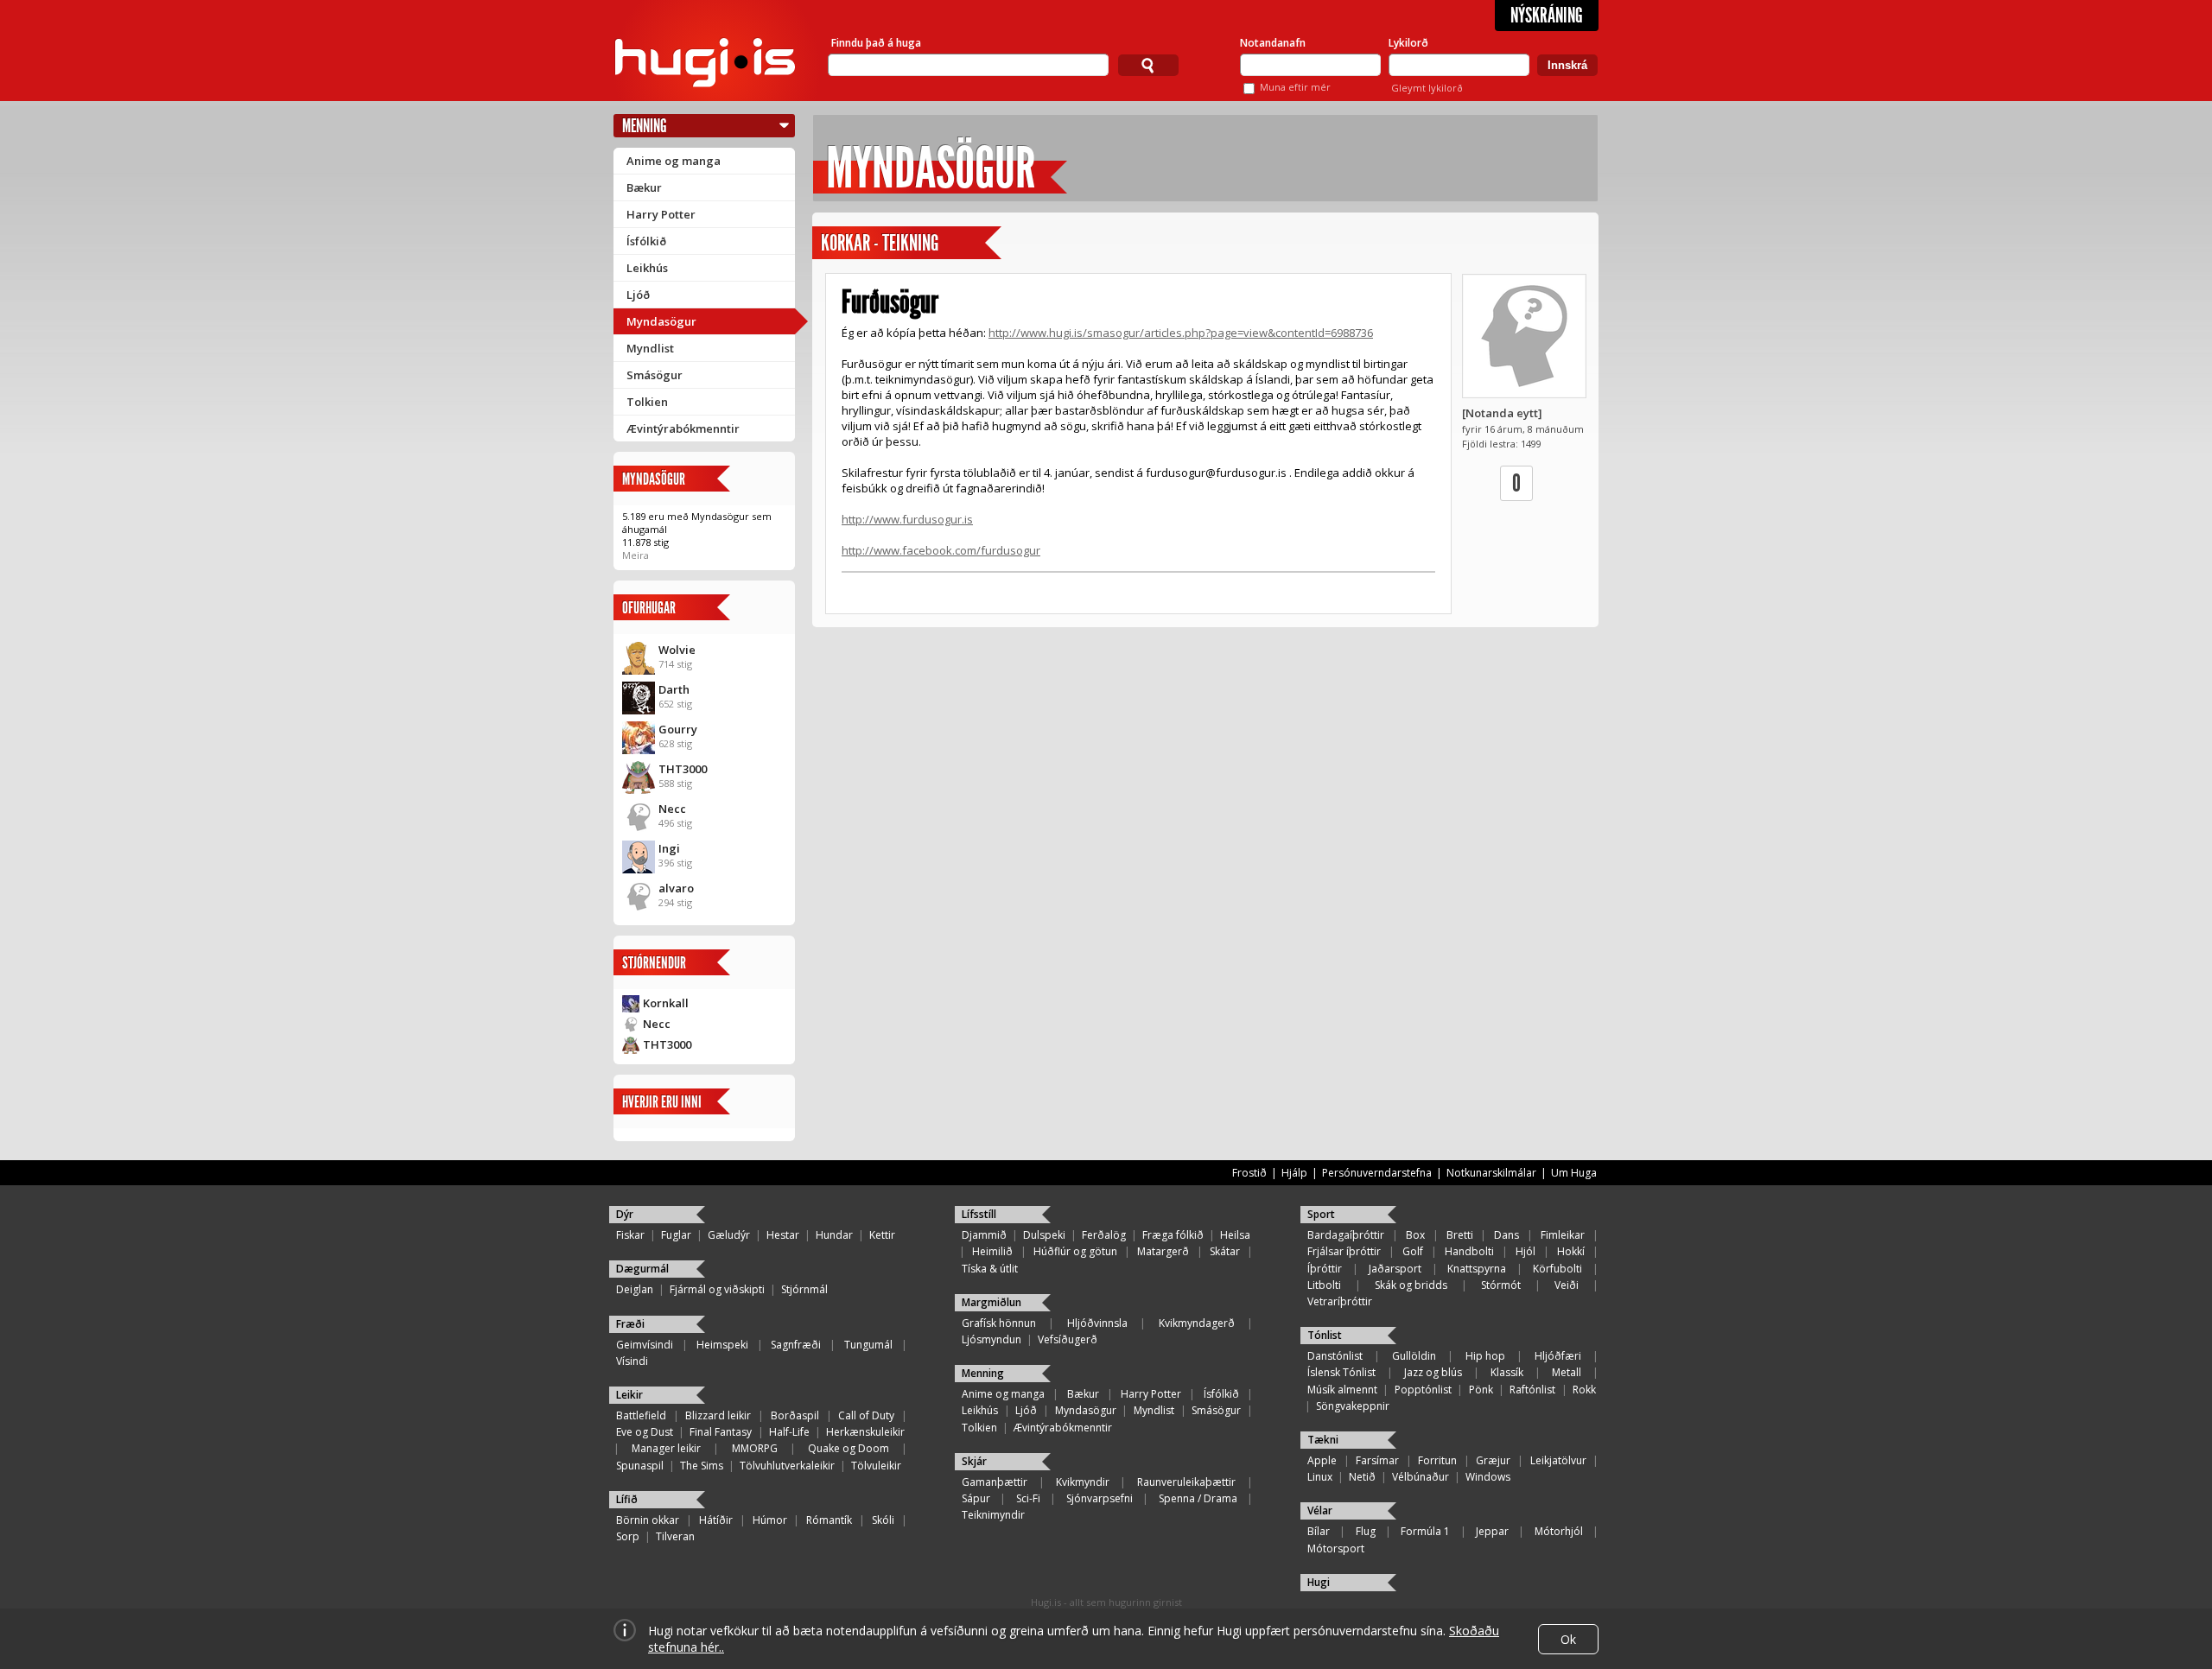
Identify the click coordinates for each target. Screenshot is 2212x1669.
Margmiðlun (992, 1302)
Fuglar (676, 1235)
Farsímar (1377, 1460)
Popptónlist (1423, 1390)
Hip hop (1485, 1356)
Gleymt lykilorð (1427, 88)
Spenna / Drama (1198, 1498)
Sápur (976, 1498)
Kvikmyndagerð (1197, 1323)
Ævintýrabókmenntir (683, 428)
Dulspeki (1044, 1235)
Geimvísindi (645, 1345)
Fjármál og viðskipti (717, 1289)
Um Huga (1574, 1173)
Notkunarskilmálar (1491, 1173)
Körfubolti (1557, 1269)
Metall (1567, 1372)
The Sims (702, 1466)
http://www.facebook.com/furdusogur (941, 550)
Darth (674, 689)
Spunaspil (640, 1466)
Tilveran (675, 1536)
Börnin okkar (648, 1520)
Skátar (1225, 1251)
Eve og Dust (645, 1432)
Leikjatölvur (1558, 1460)
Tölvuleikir (876, 1466)
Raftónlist (1532, 1390)
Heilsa (1235, 1235)
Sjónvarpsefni (1100, 1498)
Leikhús (647, 268)
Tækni (1323, 1440)
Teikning (910, 243)
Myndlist (650, 348)
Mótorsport (1336, 1548)
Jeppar (1492, 1531)
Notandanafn (1273, 43)
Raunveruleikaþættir (1186, 1482)
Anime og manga (674, 161)
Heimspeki (722, 1345)
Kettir (882, 1235)
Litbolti (1324, 1285)
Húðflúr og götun (1075, 1251)
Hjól (1526, 1251)
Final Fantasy (721, 1432)
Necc (672, 809)
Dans (1506, 1235)
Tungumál (868, 1345)
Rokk (1584, 1390)
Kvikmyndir (1083, 1482)
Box (1415, 1235)
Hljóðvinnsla (1097, 1323)
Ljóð (638, 295)
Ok (1568, 1639)
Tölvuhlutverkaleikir (787, 1466)
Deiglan (635, 1289)
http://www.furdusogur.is (907, 519)
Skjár (974, 1461)
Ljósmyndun (992, 1339)
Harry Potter (661, 214)
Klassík (1507, 1372)
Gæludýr (729, 1235)
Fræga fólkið (1173, 1235)
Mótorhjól (1559, 1531)
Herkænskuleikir (865, 1432)
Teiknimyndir (993, 1515)
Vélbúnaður (1421, 1477)
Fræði (630, 1324)
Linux (1320, 1477)
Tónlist (1325, 1335)
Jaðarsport (1395, 1269)
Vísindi (632, 1361)
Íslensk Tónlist (1341, 1372)
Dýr (625, 1214)
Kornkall (666, 1003)
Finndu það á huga (876, 43)
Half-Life (789, 1432)
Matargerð (1163, 1251)
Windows (1488, 1477)
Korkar (845, 243)
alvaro (676, 888)
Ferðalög (1104, 1235)
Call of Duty (866, 1415)
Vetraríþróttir (1340, 1301)
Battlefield (641, 1415)
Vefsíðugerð (1068, 1339)
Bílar (1319, 1531)
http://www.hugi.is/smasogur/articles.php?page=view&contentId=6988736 (1181, 333)
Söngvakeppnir (1353, 1406)
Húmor (770, 1520)
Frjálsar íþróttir (1344, 1251)
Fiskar (630, 1235)
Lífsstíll (979, 1214)
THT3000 (683, 769)
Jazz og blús (1433, 1372)
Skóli (883, 1520)
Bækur (644, 187)
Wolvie (677, 650)
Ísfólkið (646, 241)
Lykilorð (1408, 43)
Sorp (628, 1536)
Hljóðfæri (1558, 1356)
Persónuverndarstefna (1377, 1173)
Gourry (678, 729)
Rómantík (829, 1520)
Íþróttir (1325, 1269)
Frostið (1249, 1173)
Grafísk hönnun (999, 1323)
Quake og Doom (849, 1448)
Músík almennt (1342, 1390)
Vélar (1320, 1510)
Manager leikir (666, 1448)
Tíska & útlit (990, 1269)
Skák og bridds (1411, 1285)
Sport (1321, 1214)
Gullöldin (1414, 1356)
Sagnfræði (796, 1345)
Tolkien (647, 402)
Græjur (1493, 1460)
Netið (1362, 1477)
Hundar (834, 1235)
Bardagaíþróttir (1346, 1235)
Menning (645, 126)
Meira (636, 555)
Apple (1322, 1460)
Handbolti (1469, 1251)
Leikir (629, 1395)
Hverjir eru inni (662, 1102)
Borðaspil (795, 1415)
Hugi (1319, 1582)
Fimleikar (1563, 1235)
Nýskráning (1547, 16)
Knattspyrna (1477, 1269)
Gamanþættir (995, 1482)
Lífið (627, 1499)
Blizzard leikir (718, 1415)
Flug (1366, 1531)
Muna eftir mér (1295, 87)
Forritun (1437, 1460)
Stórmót (1501, 1285)
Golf (1413, 1251)
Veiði (1567, 1285)
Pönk (1481, 1390)
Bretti (1460, 1235)
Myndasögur (661, 321)
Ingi (669, 848)
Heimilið (992, 1251)
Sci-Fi (1028, 1498)
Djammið (984, 1235)
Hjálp (1294, 1173)
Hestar (783, 1235)
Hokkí (1571, 1251)
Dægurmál (642, 1269)
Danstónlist (1335, 1356)
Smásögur (655, 375)
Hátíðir (716, 1520)
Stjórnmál (804, 1289)
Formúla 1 (1425, 1531)
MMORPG (755, 1448)
